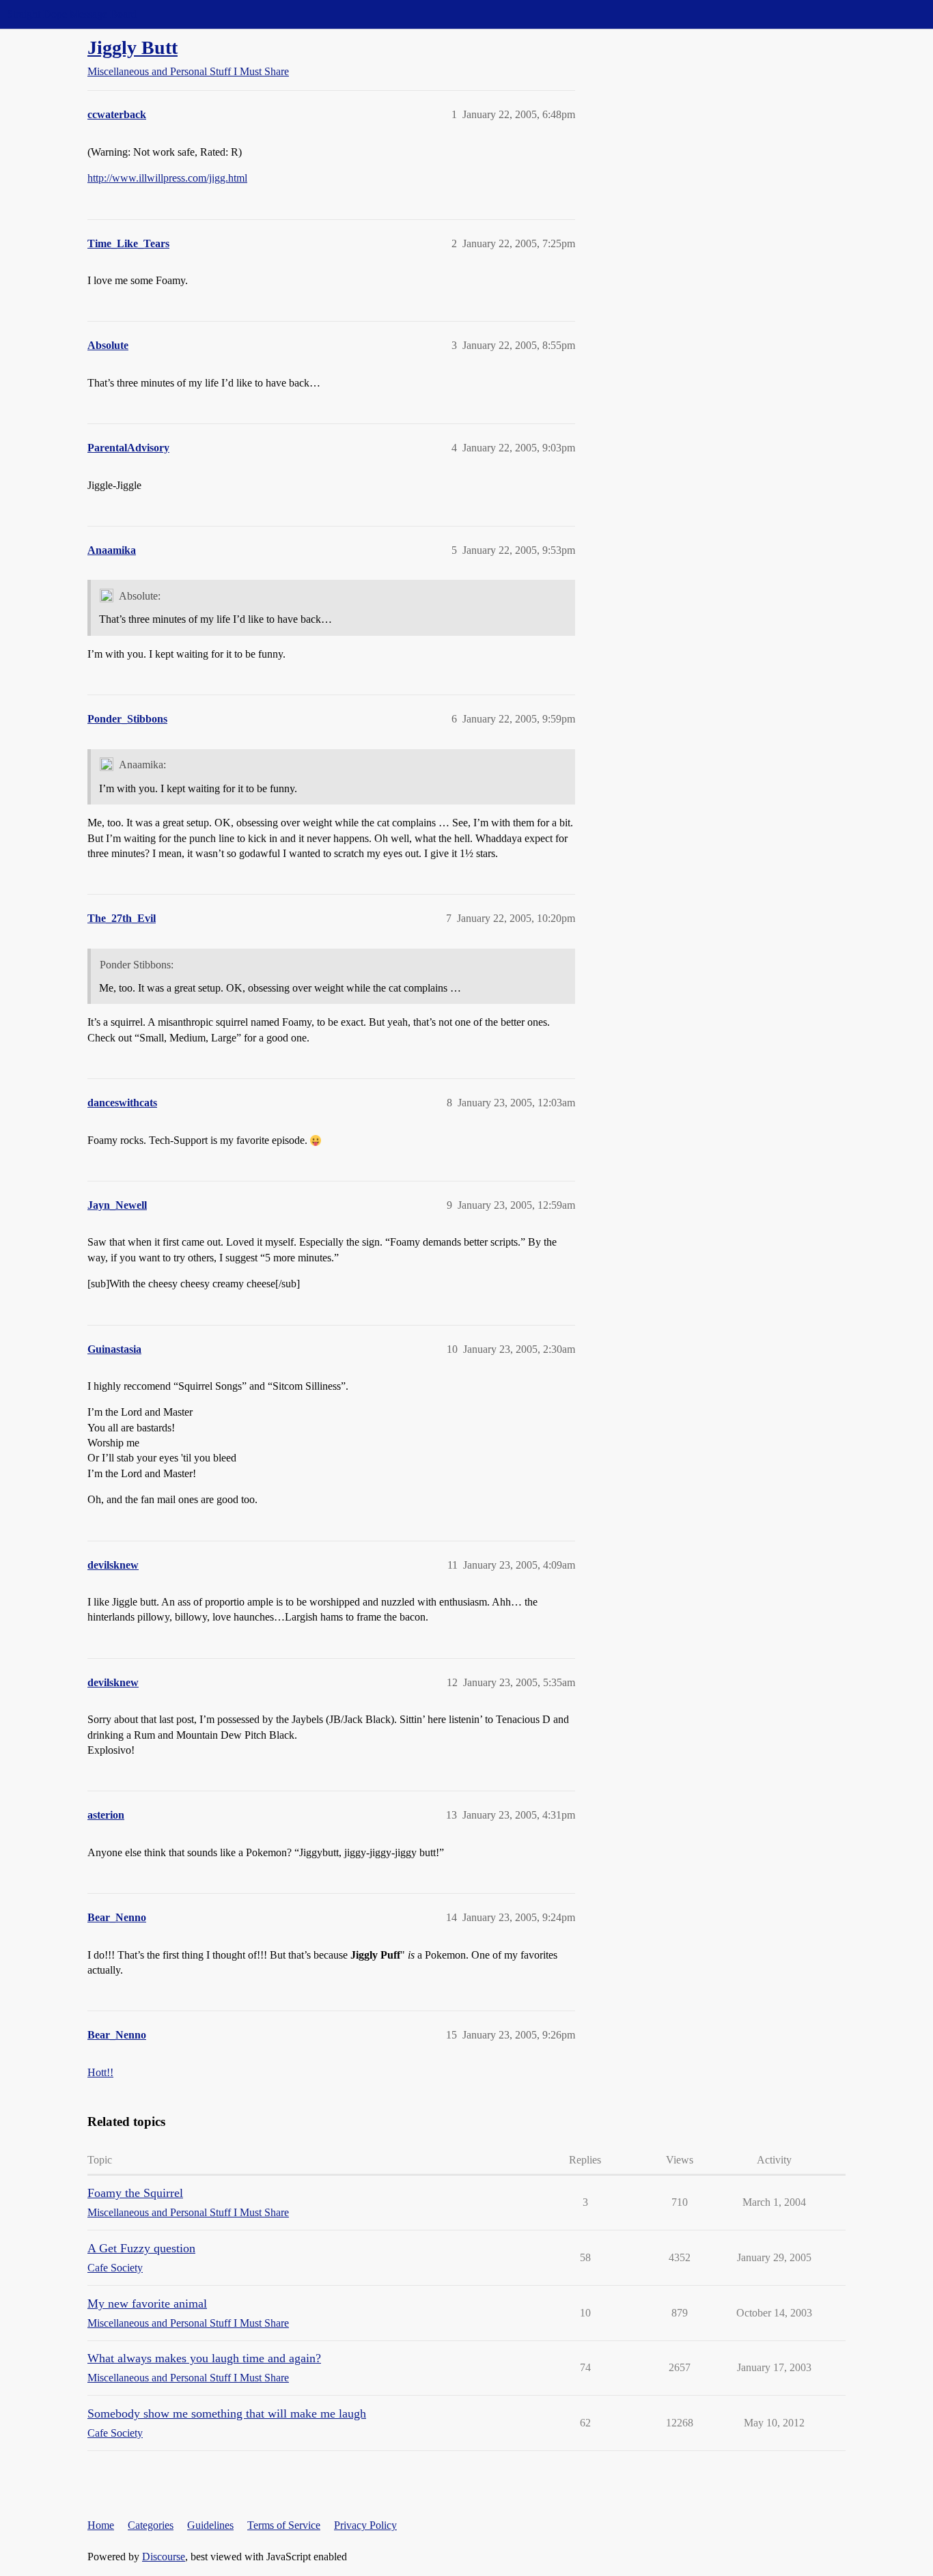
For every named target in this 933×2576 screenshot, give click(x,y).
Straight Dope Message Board (72, 14)
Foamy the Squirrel (135, 2193)
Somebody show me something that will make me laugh (227, 2413)
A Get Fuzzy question (141, 2248)
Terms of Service (284, 2525)
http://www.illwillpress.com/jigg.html (167, 178)
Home (101, 2525)
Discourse (164, 2557)
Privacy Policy (365, 2525)
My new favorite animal (147, 2304)
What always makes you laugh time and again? (204, 2358)
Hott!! (100, 2072)
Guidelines (210, 2525)
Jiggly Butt (133, 47)
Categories (151, 2525)
